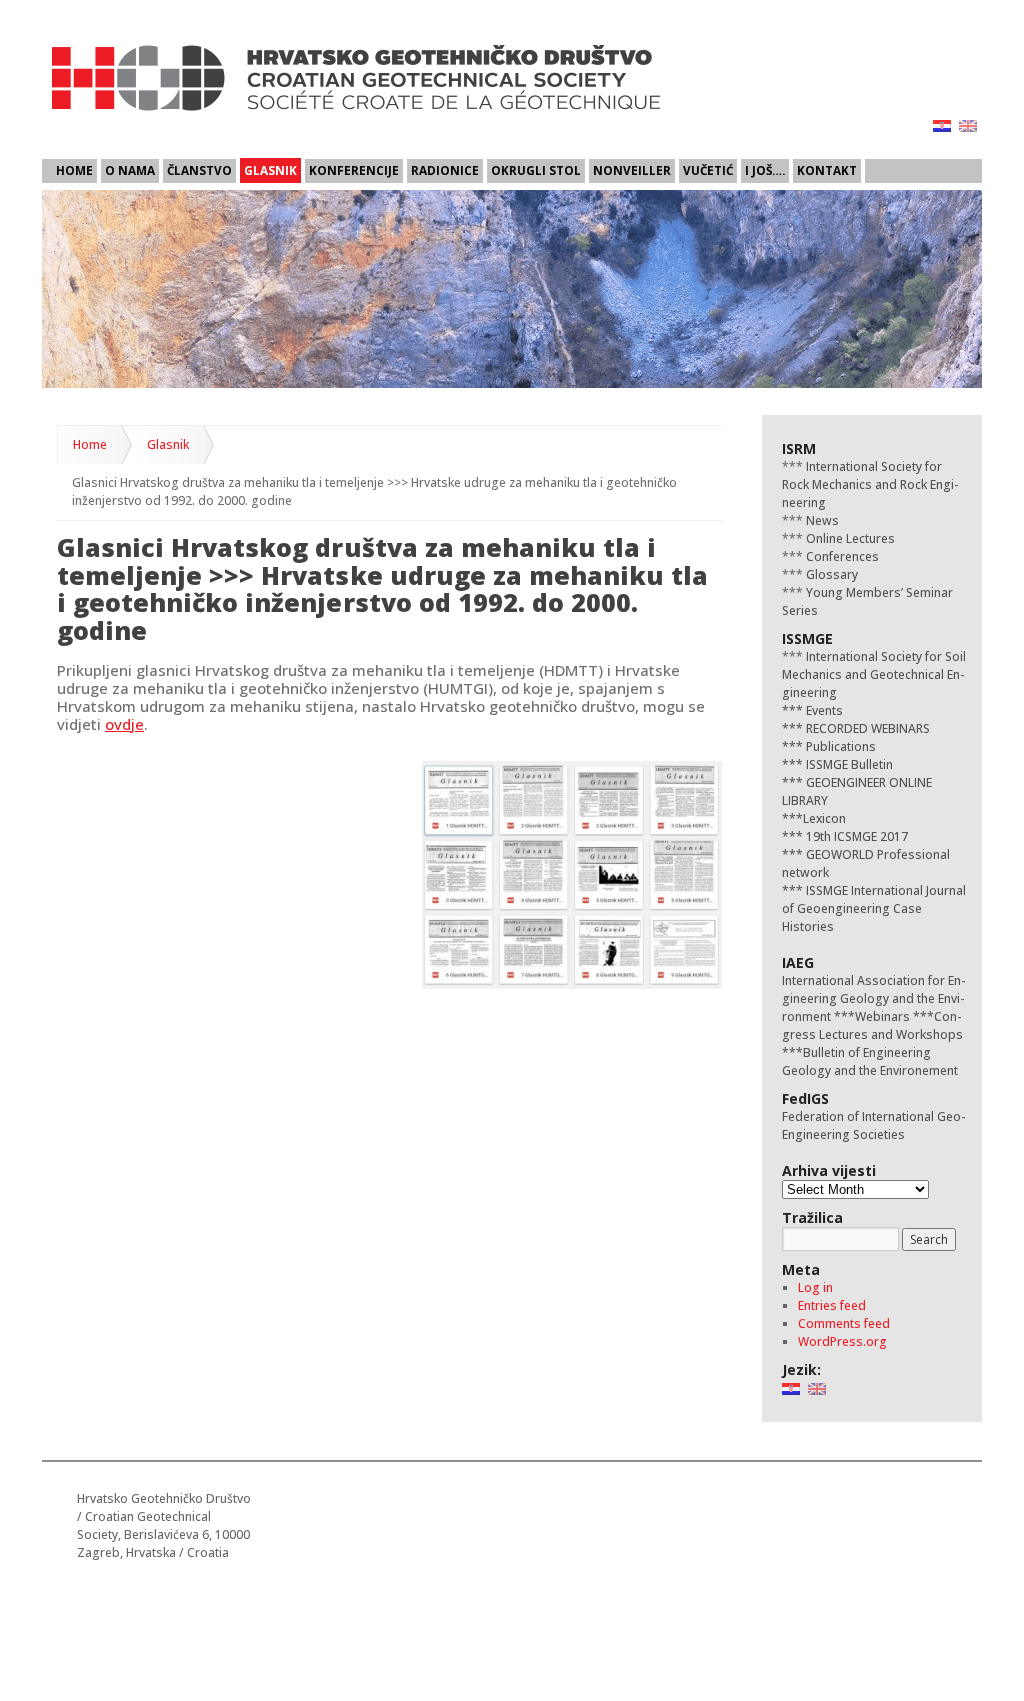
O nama (130, 170)
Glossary (830, 574)
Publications (839, 746)
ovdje (124, 724)
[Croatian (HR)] (942, 124)
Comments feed (844, 1323)
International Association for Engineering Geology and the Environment (873, 998)
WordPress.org (842, 1341)
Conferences (841, 556)
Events (823, 710)
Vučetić (708, 170)
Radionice (445, 170)
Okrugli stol (536, 170)
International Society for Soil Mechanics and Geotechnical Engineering (874, 674)
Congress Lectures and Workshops (872, 1025)
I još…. (765, 170)
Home (74, 170)
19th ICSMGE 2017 (855, 836)
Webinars (882, 1016)
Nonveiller (632, 170)
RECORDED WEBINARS (866, 728)
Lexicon (824, 818)
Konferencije (354, 170)
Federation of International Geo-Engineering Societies (873, 1125)
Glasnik (270, 170)
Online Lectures (849, 538)
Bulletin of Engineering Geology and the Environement (870, 1061)
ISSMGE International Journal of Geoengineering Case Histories (874, 908)
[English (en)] (968, 124)
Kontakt (827, 170)
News (821, 520)
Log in (815, 1287)
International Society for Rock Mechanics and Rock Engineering (870, 484)
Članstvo (199, 170)
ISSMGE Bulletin (848, 764)
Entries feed (832, 1305)
